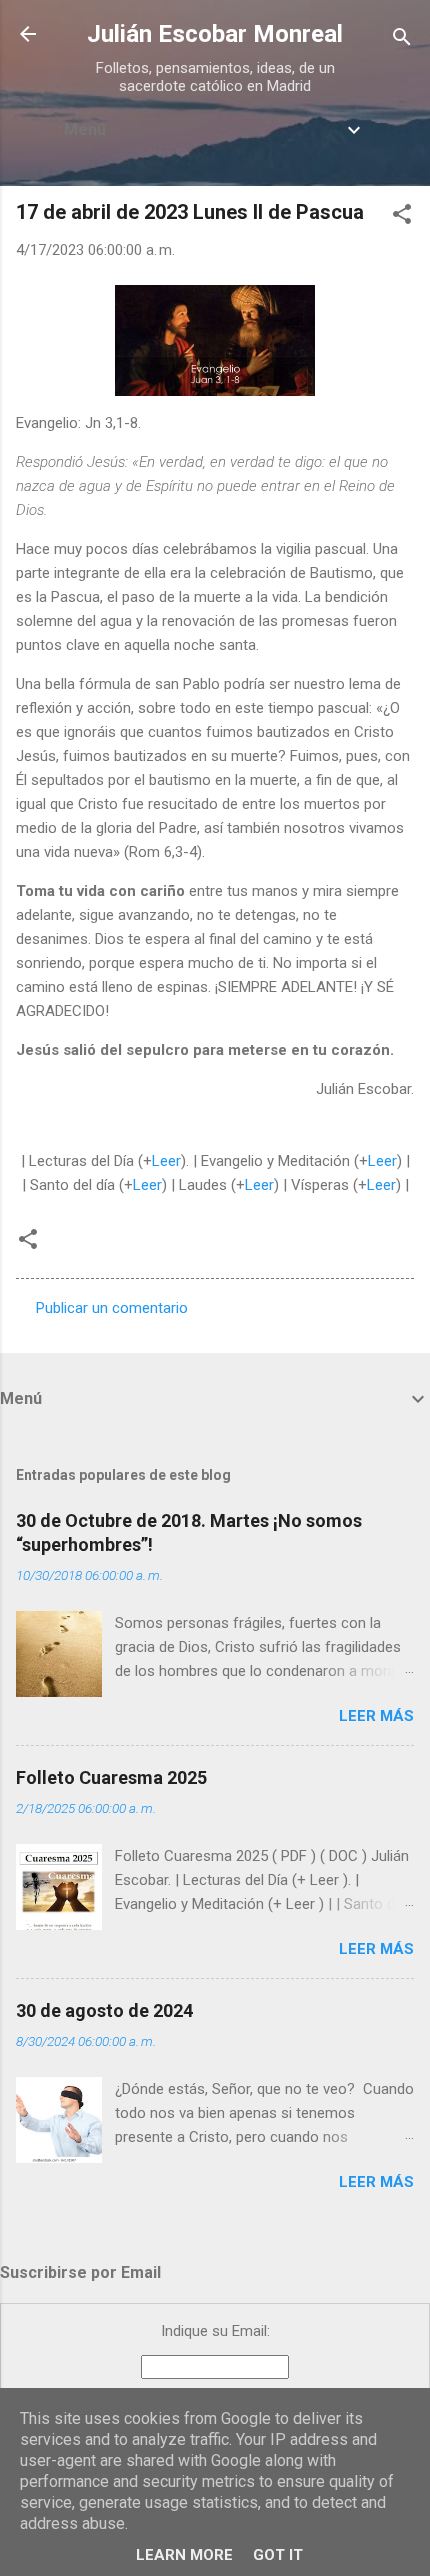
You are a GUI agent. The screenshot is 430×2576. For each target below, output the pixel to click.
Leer (166, 1161)
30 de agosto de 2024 (104, 2010)
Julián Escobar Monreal (215, 34)
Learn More (184, 2555)
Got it (278, 2555)
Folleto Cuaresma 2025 (111, 1777)
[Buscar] (402, 40)
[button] (402, 217)
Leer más (376, 1716)
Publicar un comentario (112, 1308)
